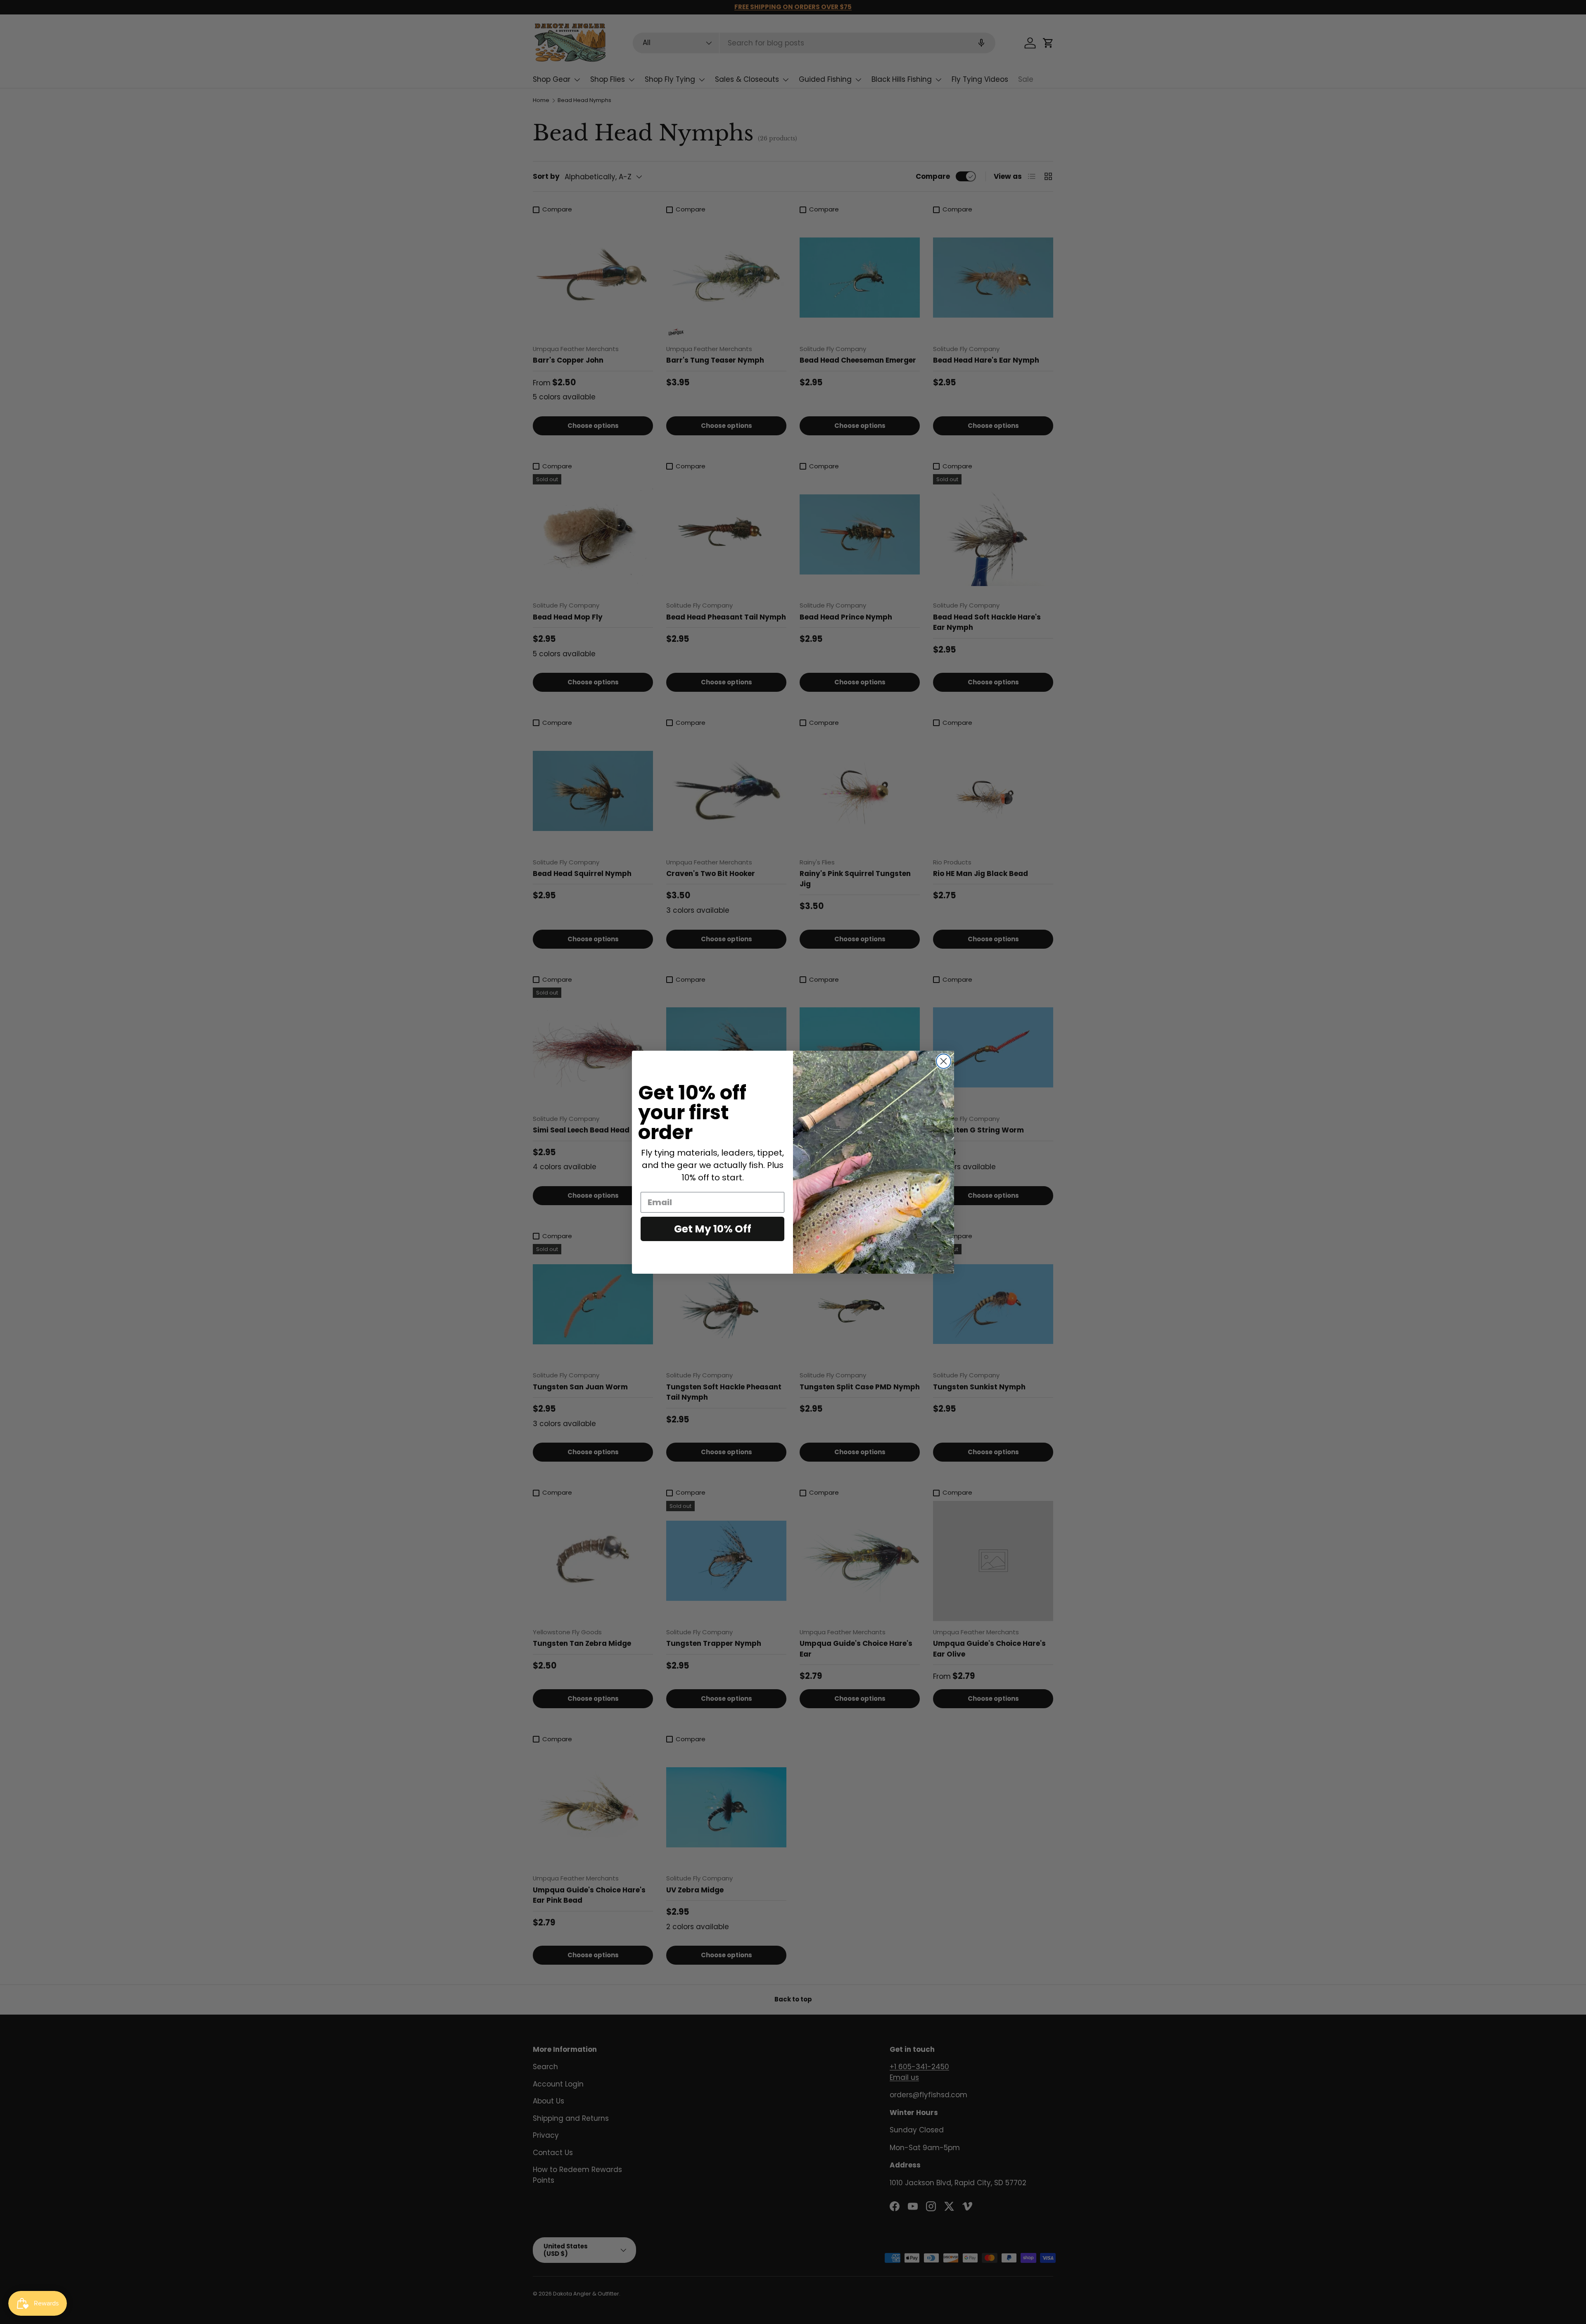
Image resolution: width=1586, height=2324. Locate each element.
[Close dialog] (944, 1061)
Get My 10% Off (713, 1229)
